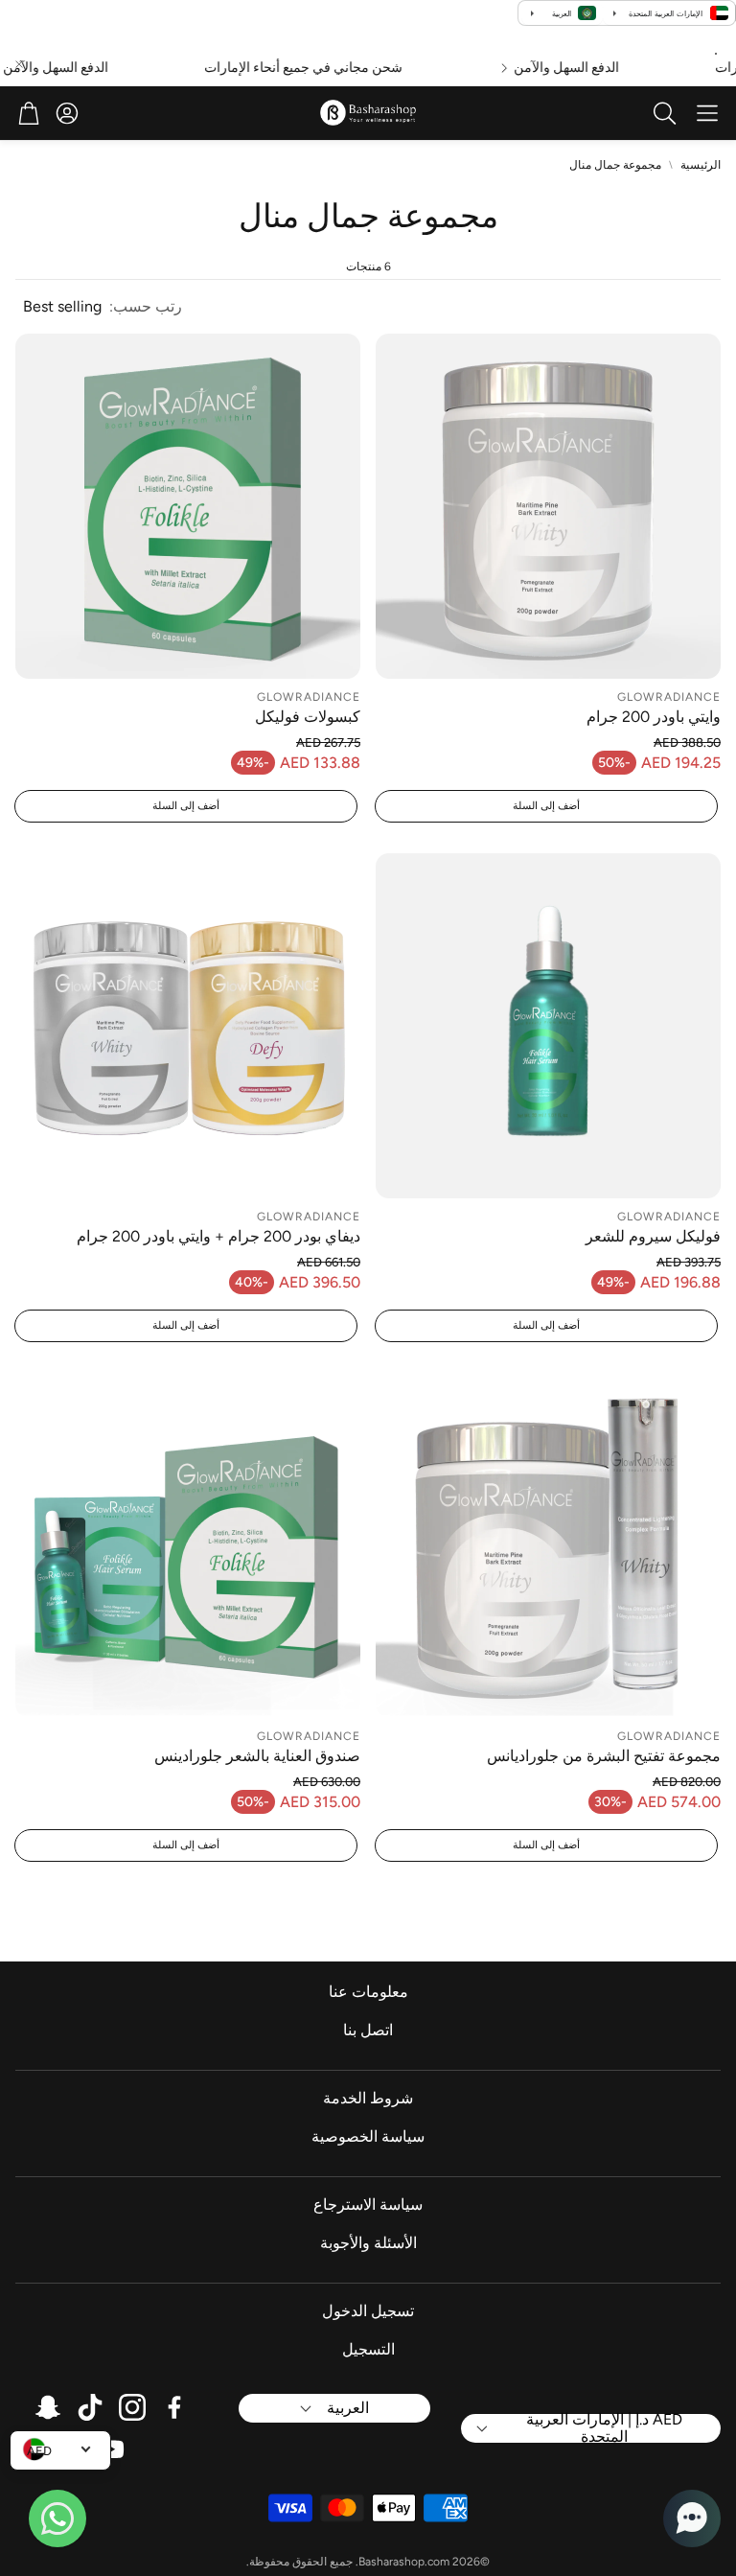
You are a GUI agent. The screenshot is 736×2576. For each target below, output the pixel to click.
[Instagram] (132, 2407)
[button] (707, 113)
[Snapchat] (48, 2407)
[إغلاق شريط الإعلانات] (19, 64)
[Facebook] (174, 2407)
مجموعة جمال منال (615, 165)
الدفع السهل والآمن (592, 68)
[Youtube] (111, 2449)
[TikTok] (90, 2407)
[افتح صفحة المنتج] (548, 506)
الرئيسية (701, 165)
